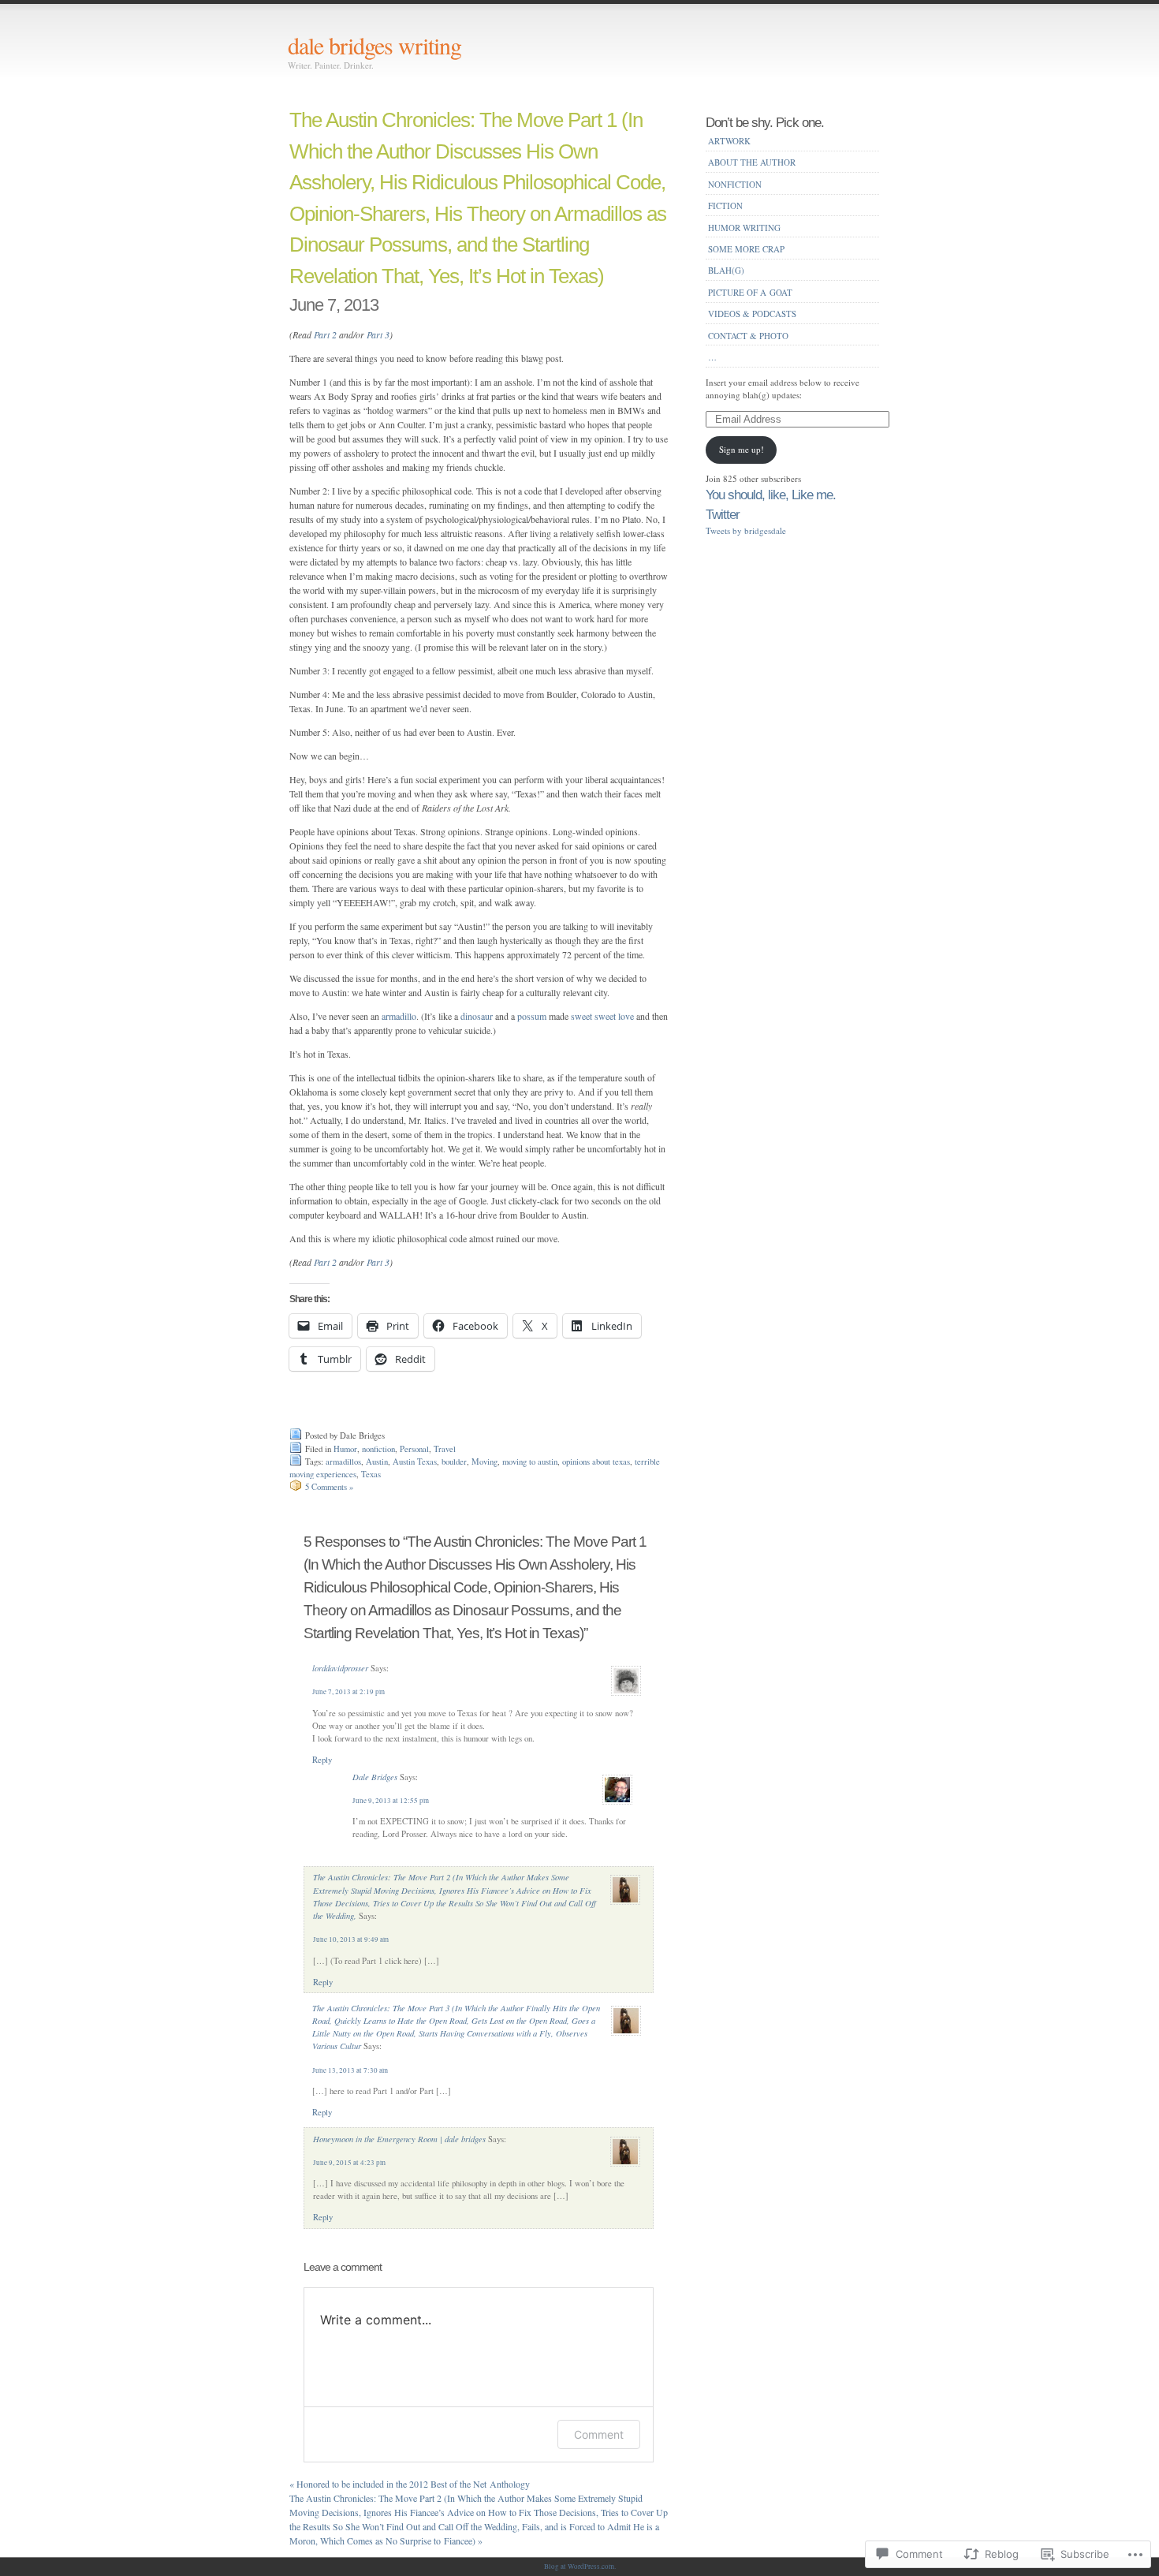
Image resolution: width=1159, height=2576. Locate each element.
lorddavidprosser (340, 1668)
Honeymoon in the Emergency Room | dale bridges (399, 2139)
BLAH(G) (726, 270)
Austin (377, 1462)
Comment (599, 2434)
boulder (454, 1462)
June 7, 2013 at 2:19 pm (348, 1692)
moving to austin (530, 1462)
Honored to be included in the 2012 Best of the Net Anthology (410, 2484)
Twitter (723, 514)
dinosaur (478, 1016)
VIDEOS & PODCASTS (752, 314)
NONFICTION (735, 184)
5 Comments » (329, 1487)
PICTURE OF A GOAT (750, 292)
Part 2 (325, 334)
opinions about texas (596, 1462)
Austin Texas (415, 1462)
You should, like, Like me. (771, 495)
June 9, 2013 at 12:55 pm (391, 1801)
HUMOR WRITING (744, 228)
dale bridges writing (375, 45)
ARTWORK (729, 141)
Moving (484, 1462)
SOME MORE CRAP (746, 249)
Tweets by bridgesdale (746, 530)
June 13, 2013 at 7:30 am (350, 2070)
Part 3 (378, 334)
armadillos (343, 1462)
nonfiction (378, 1449)
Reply (322, 1760)
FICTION (725, 205)
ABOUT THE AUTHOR (752, 162)
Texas (371, 1474)
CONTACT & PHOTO (748, 336)
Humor (345, 1449)
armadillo (399, 1016)
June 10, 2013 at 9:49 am (351, 1939)
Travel (445, 1449)
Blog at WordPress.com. (580, 2567)
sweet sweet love (602, 1016)
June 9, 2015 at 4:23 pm (349, 2163)
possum (532, 1016)
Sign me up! (742, 449)
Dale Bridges (375, 1777)
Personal (414, 1449)
